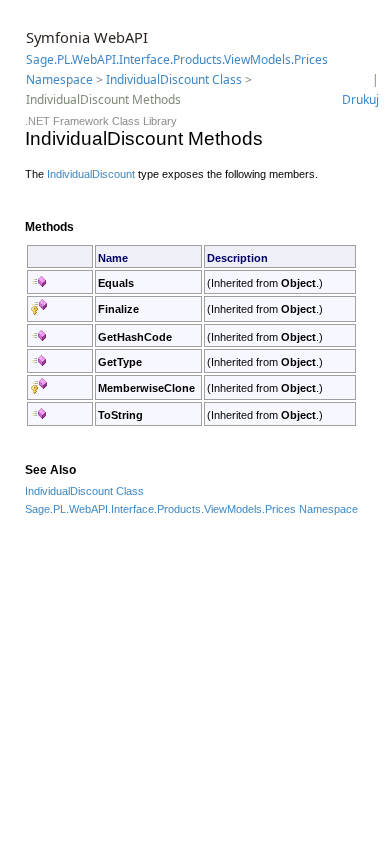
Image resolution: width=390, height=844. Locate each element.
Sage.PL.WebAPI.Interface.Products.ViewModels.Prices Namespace (191, 509)
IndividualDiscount (91, 174)
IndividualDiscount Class (174, 79)
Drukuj (360, 99)
